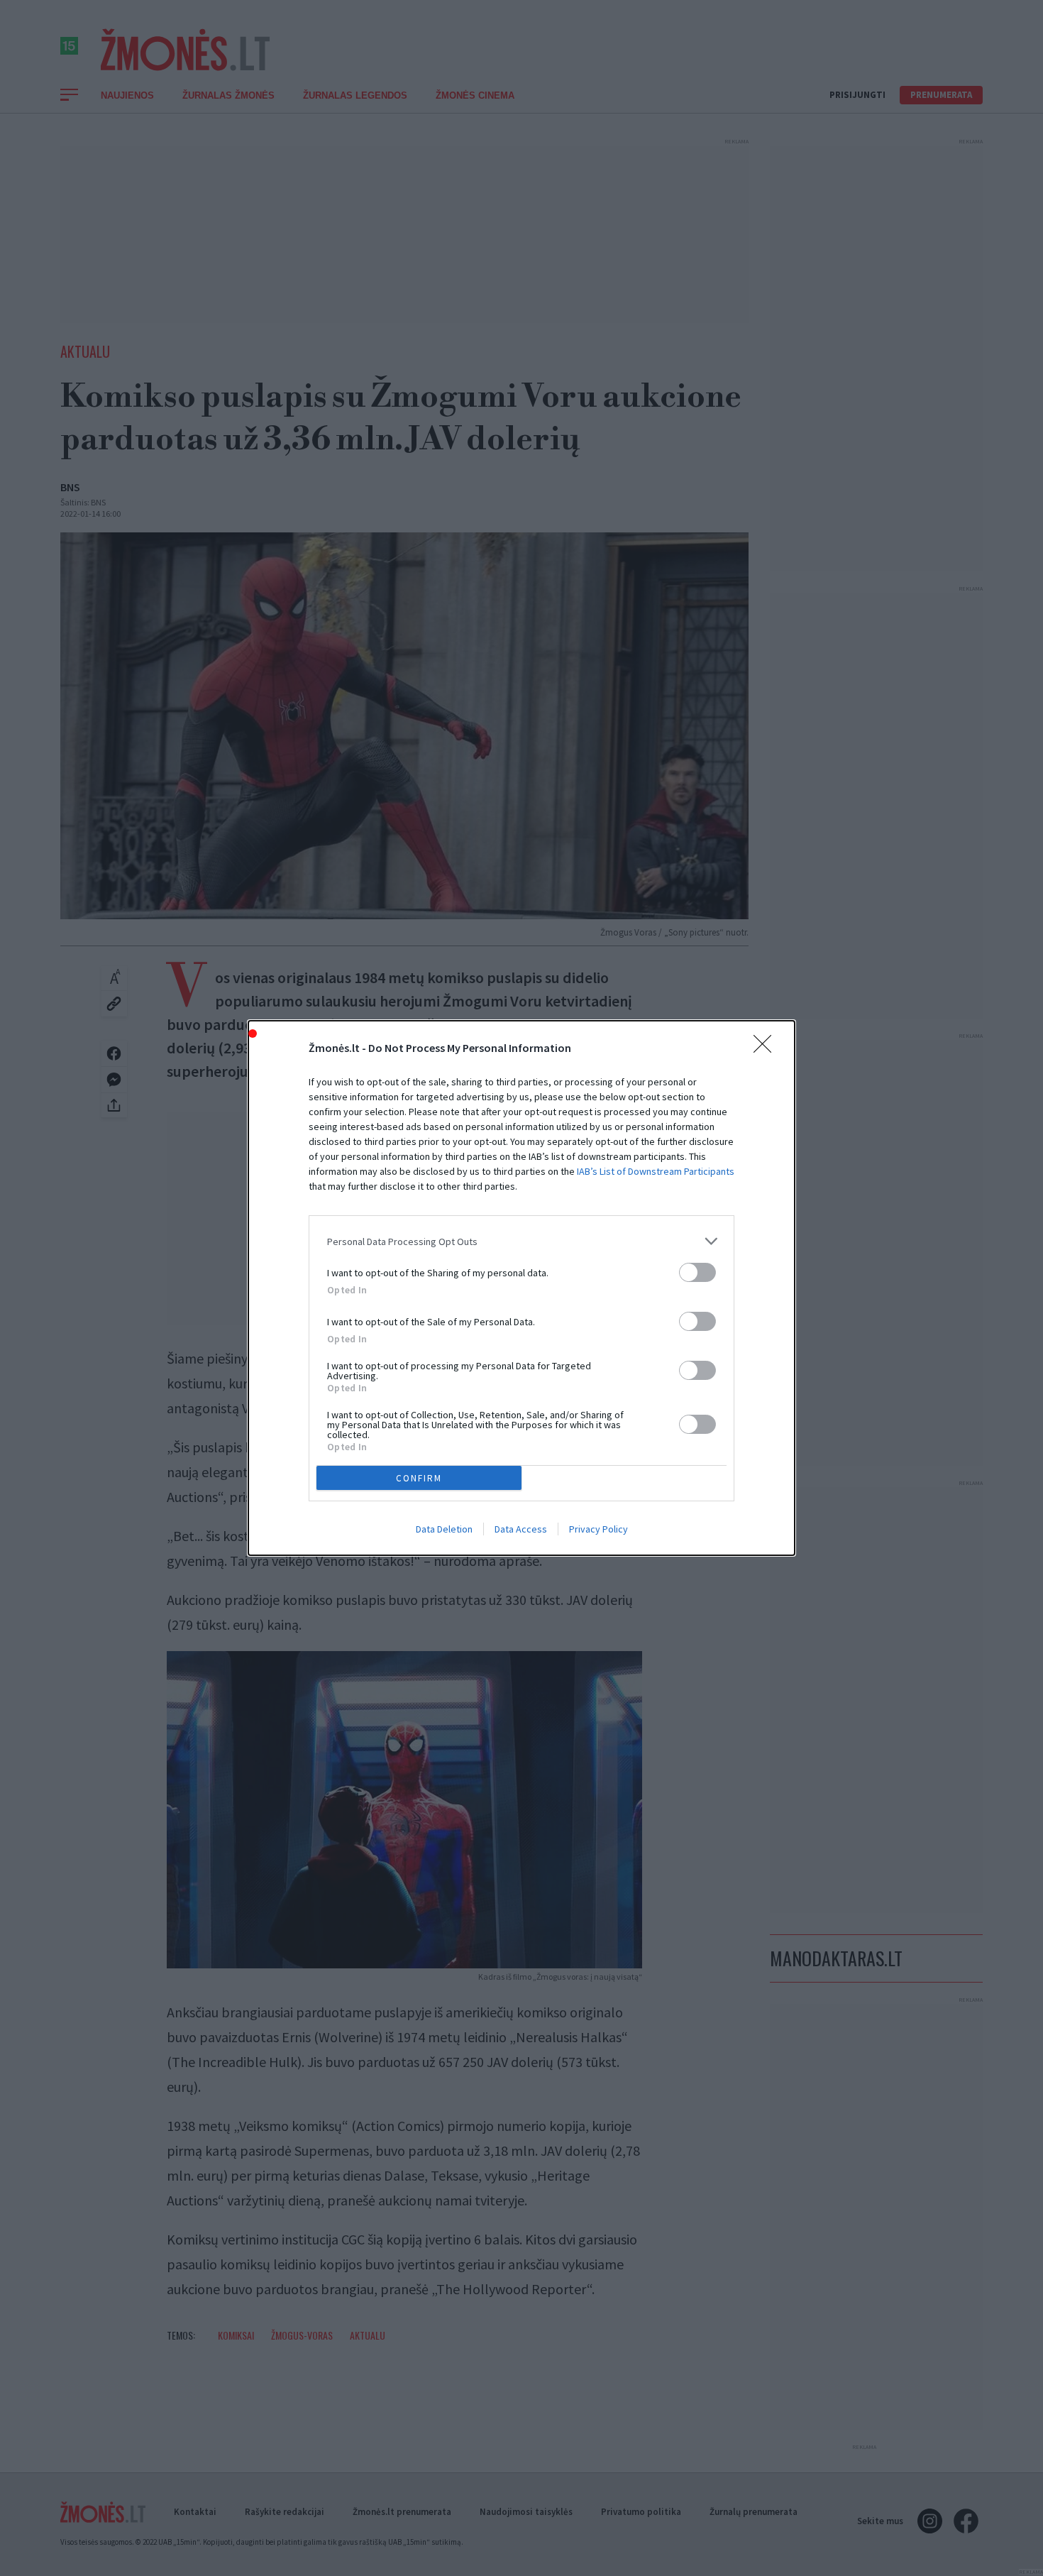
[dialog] (521, 1288)
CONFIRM (419, 1478)
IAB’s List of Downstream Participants (656, 1171)
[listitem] (521, 1241)
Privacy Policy (598, 1529)
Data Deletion (444, 1529)
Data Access (521, 1529)
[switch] (697, 1272)
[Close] (767, 1048)
